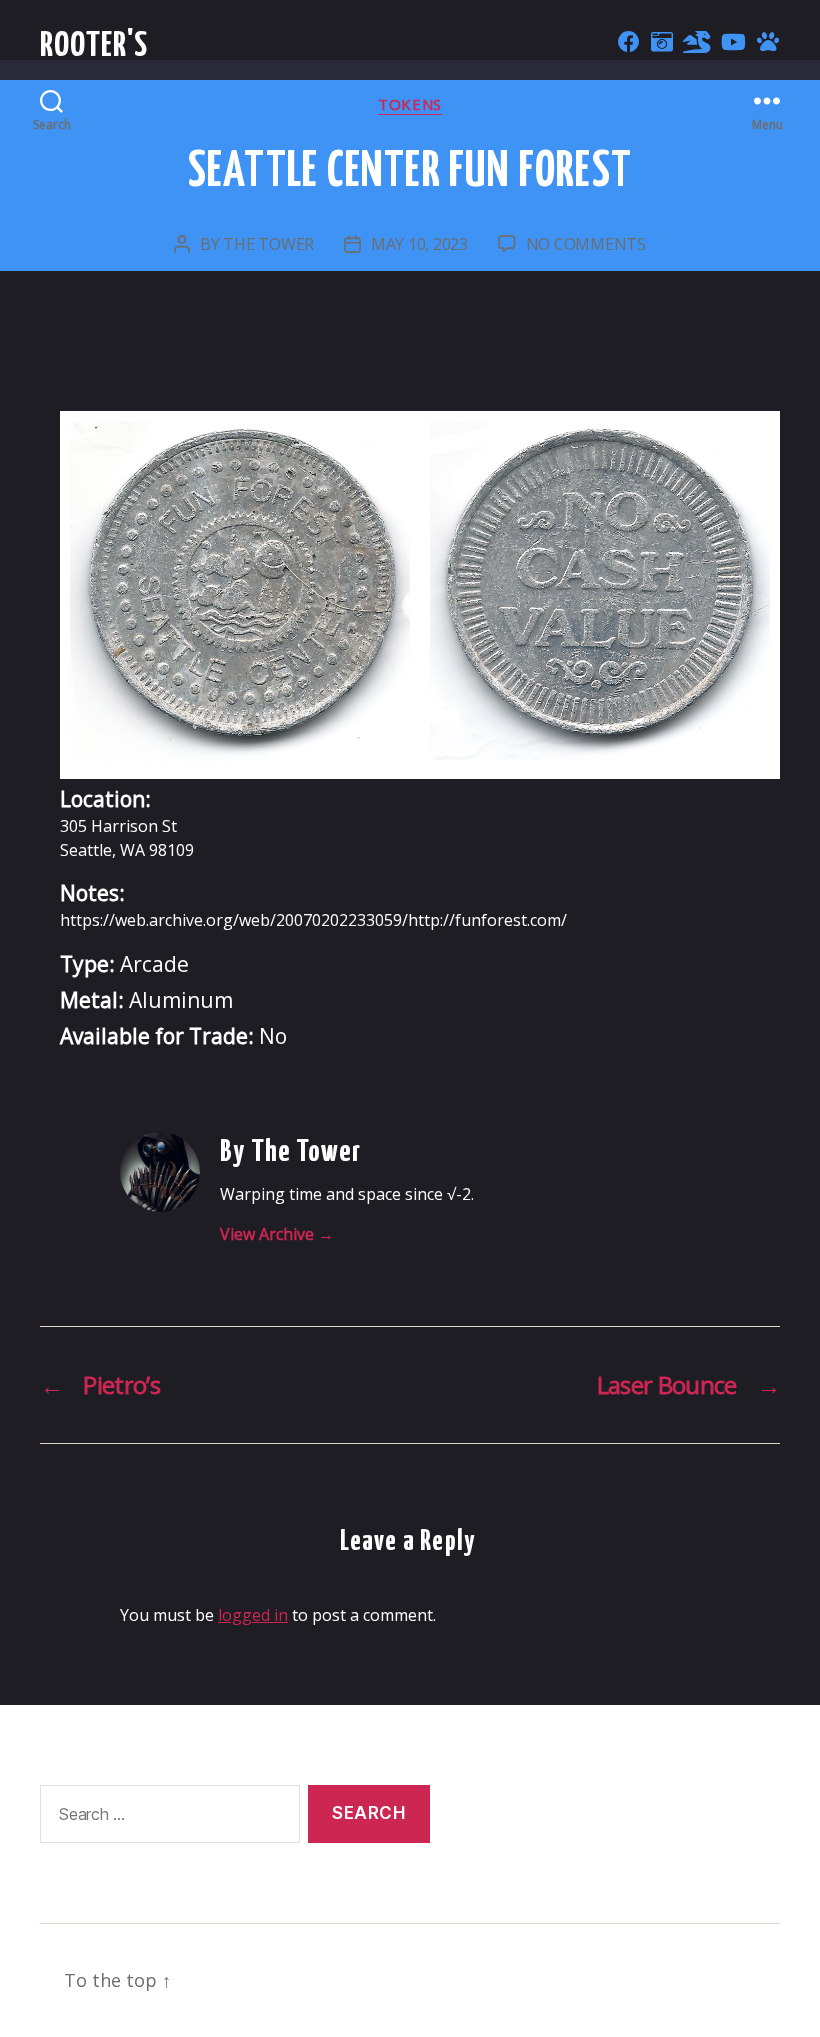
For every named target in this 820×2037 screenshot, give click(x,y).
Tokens (409, 104)
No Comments (586, 244)
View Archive (277, 1234)
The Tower (268, 244)
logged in (253, 1615)
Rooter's (94, 46)
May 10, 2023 (419, 244)
